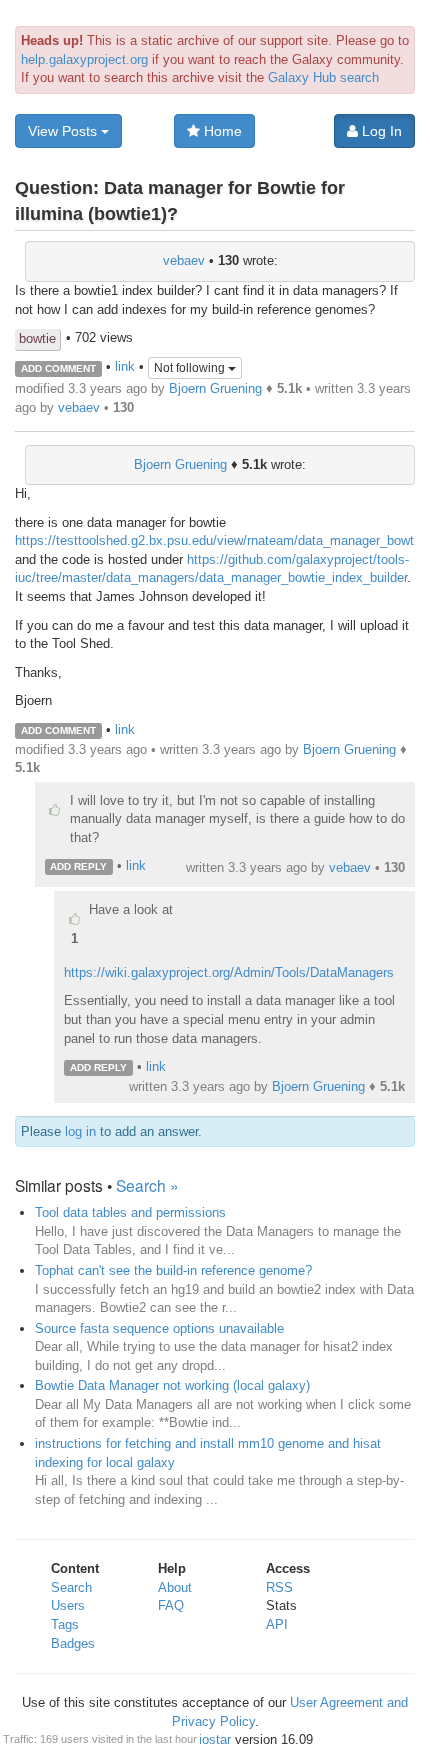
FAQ (171, 1605)
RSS (279, 1587)
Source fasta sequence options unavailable (159, 1328)
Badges (73, 1643)
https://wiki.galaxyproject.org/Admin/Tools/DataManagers (229, 972)
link (125, 367)
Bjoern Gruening (215, 388)
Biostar (210, 1739)
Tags (65, 1624)
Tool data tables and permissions (130, 1212)
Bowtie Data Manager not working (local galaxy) (172, 1385)
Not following (191, 368)
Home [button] (221, 131)
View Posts (64, 131)
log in (80, 1131)
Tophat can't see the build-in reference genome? (173, 1270)
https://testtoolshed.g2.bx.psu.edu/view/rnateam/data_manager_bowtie (219, 540)
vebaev (184, 260)
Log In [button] (380, 131)
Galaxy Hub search (323, 77)
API (277, 1624)
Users (68, 1605)
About (175, 1587)
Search (71, 1587)
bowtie (37, 338)
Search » (147, 1185)
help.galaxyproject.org (84, 59)
